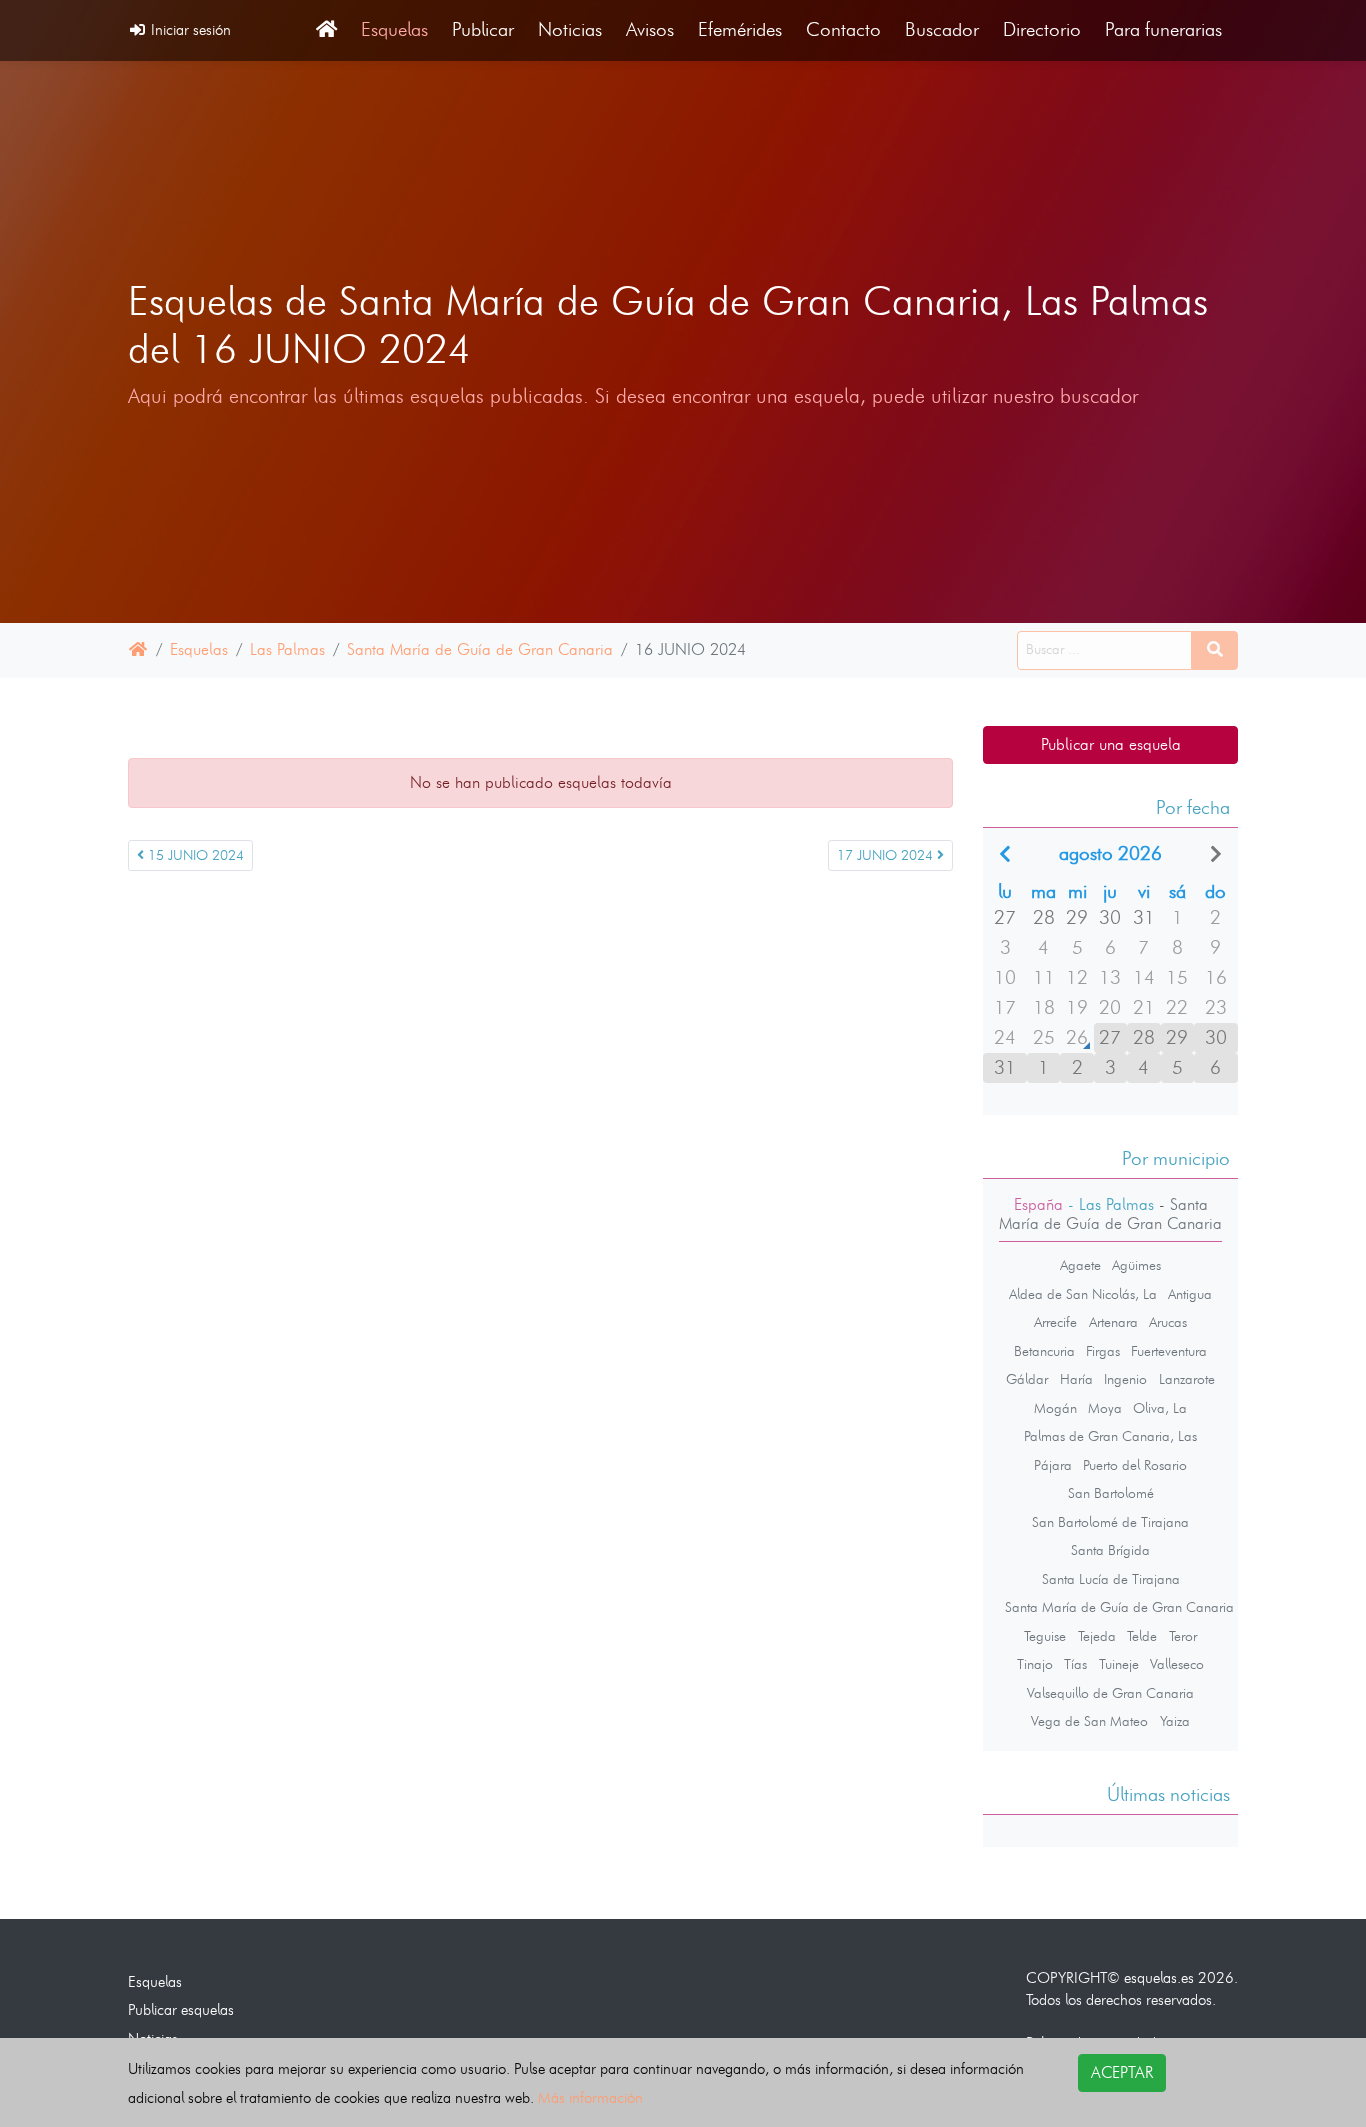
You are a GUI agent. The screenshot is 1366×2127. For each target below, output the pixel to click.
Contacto (843, 29)
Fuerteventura (1169, 1351)
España (1038, 1204)
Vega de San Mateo (1089, 1721)
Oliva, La (1160, 1408)
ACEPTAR (1122, 2072)
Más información (590, 2097)
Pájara (1053, 1465)
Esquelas (394, 29)
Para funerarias (1163, 29)
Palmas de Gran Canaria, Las (1110, 1436)
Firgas (1103, 1351)
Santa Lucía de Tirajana (1111, 1579)
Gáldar (1027, 1379)
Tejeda (1097, 1636)
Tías (1075, 1664)
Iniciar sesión (189, 29)
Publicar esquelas (181, 2009)
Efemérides (740, 29)
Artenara (1113, 1322)
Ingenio (1125, 1379)
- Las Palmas (1108, 1204)
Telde (1142, 1636)
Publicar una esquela (1111, 744)
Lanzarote (1187, 1379)
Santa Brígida (1110, 1550)
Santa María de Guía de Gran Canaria (480, 649)
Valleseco (1177, 1664)
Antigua (1190, 1294)
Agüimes (1136, 1265)
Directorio (1042, 29)
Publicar (483, 29)
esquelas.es (1159, 1977)
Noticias (570, 29)
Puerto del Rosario (1135, 1465)
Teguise (1045, 1636)
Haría (1076, 1379)
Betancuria (1044, 1351)
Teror (1183, 1636)
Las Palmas (287, 649)
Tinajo (1035, 1664)
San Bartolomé (1111, 1493)
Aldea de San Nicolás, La (1083, 1294)
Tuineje (1119, 1664)
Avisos (650, 29)
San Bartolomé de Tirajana (1110, 1522)
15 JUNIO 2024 (194, 855)
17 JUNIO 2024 (887, 855)
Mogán (1055, 1408)
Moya (1105, 1408)
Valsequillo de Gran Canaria (1110, 1693)
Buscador (942, 29)
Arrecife (1055, 1322)
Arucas (1168, 1322)
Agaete (1080, 1265)
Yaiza (1175, 1721)
